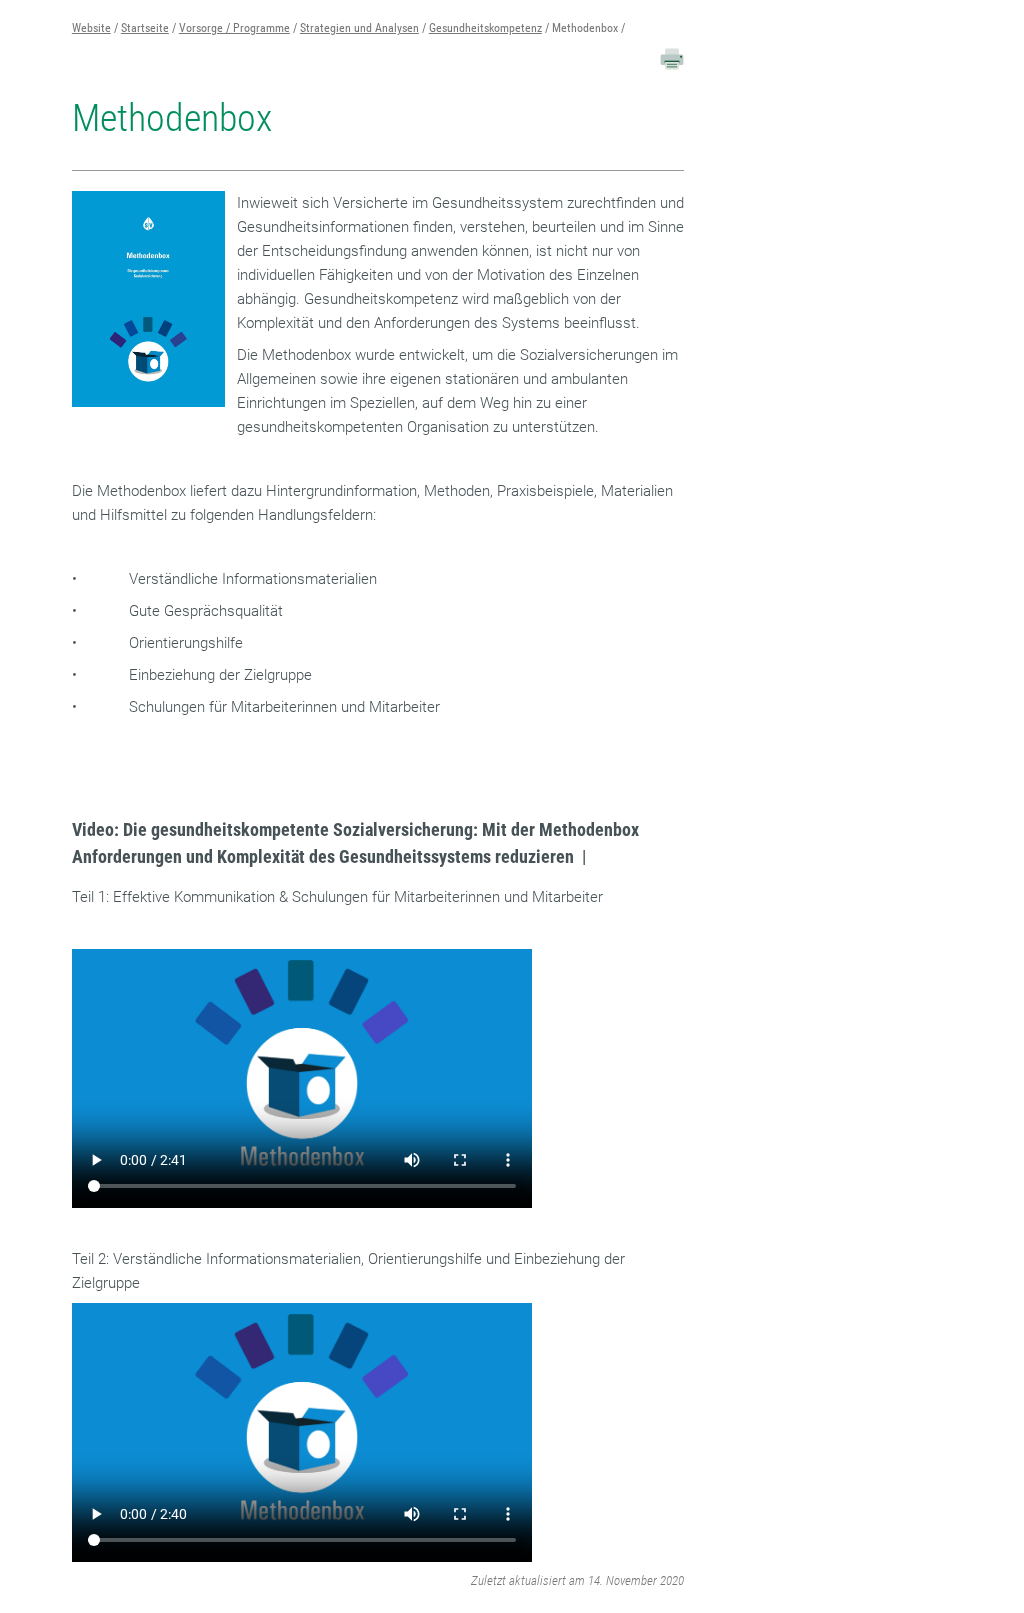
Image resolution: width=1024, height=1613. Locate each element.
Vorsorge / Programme (234, 28)
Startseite (145, 28)
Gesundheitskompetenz (485, 28)
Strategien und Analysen (359, 28)
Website (91, 28)
